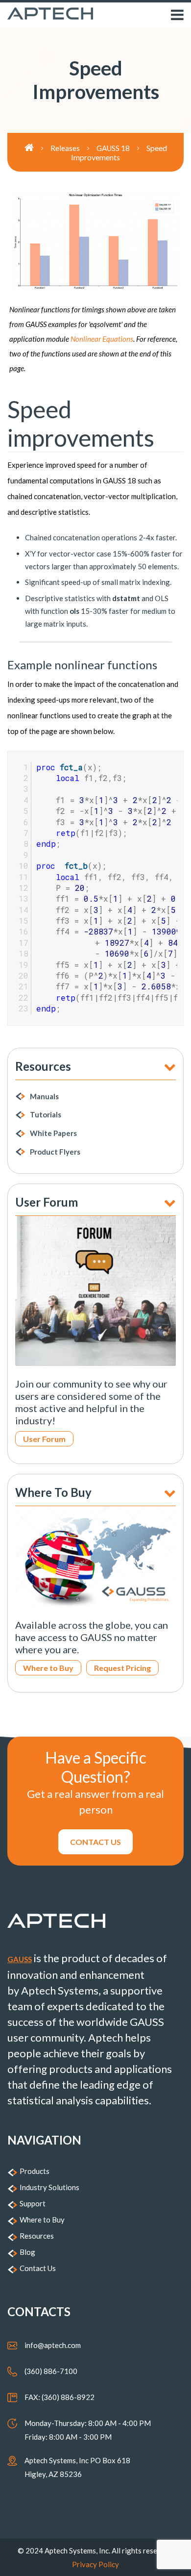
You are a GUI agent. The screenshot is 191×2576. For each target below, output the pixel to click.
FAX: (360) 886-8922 (60, 2397)
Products (35, 2171)
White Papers (53, 1133)
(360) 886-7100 (51, 2371)
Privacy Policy (95, 2564)
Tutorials (46, 1114)
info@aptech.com (53, 2345)
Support (33, 2203)
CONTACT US (95, 1842)
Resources (37, 2236)
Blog (27, 2252)
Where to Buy (48, 1668)
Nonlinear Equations (102, 339)
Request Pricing (122, 1668)
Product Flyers (55, 1152)
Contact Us (38, 2268)
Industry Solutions (49, 2187)
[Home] (37, 148)
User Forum (44, 1439)
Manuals (44, 1096)
